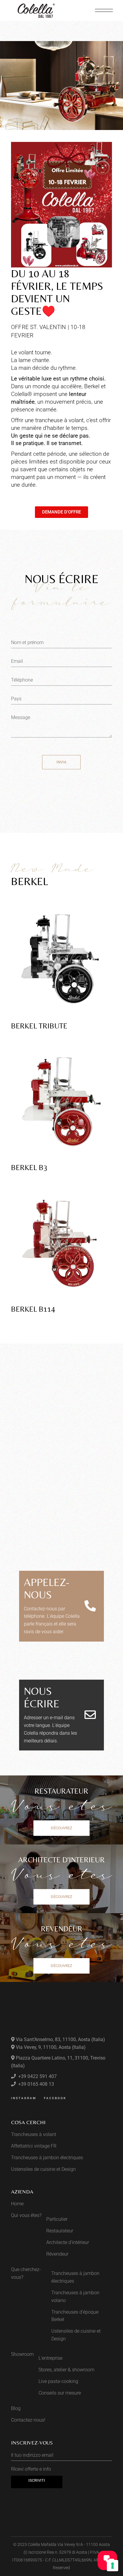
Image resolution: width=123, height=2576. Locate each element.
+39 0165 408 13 (36, 2084)
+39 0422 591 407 (37, 2076)
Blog (16, 2408)
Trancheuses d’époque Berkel (75, 2316)
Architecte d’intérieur (68, 2242)
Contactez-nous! (28, 2420)
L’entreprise (50, 2358)
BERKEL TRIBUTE (39, 1026)
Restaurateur (60, 2231)
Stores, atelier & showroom (66, 2370)
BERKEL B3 (29, 1168)
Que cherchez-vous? (26, 2273)
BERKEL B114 (33, 1309)
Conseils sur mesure (60, 2393)
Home (17, 2204)
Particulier (57, 2219)
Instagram (24, 2098)
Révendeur (57, 2254)
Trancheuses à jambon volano (75, 2297)
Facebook (55, 2098)
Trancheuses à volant (34, 2134)
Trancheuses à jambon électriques (47, 2158)
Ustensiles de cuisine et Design (43, 2169)
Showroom (22, 2354)
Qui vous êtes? (26, 2215)
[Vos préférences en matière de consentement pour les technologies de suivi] (113, 2566)
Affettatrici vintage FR (34, 2146)
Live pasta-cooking (58, 2381)
